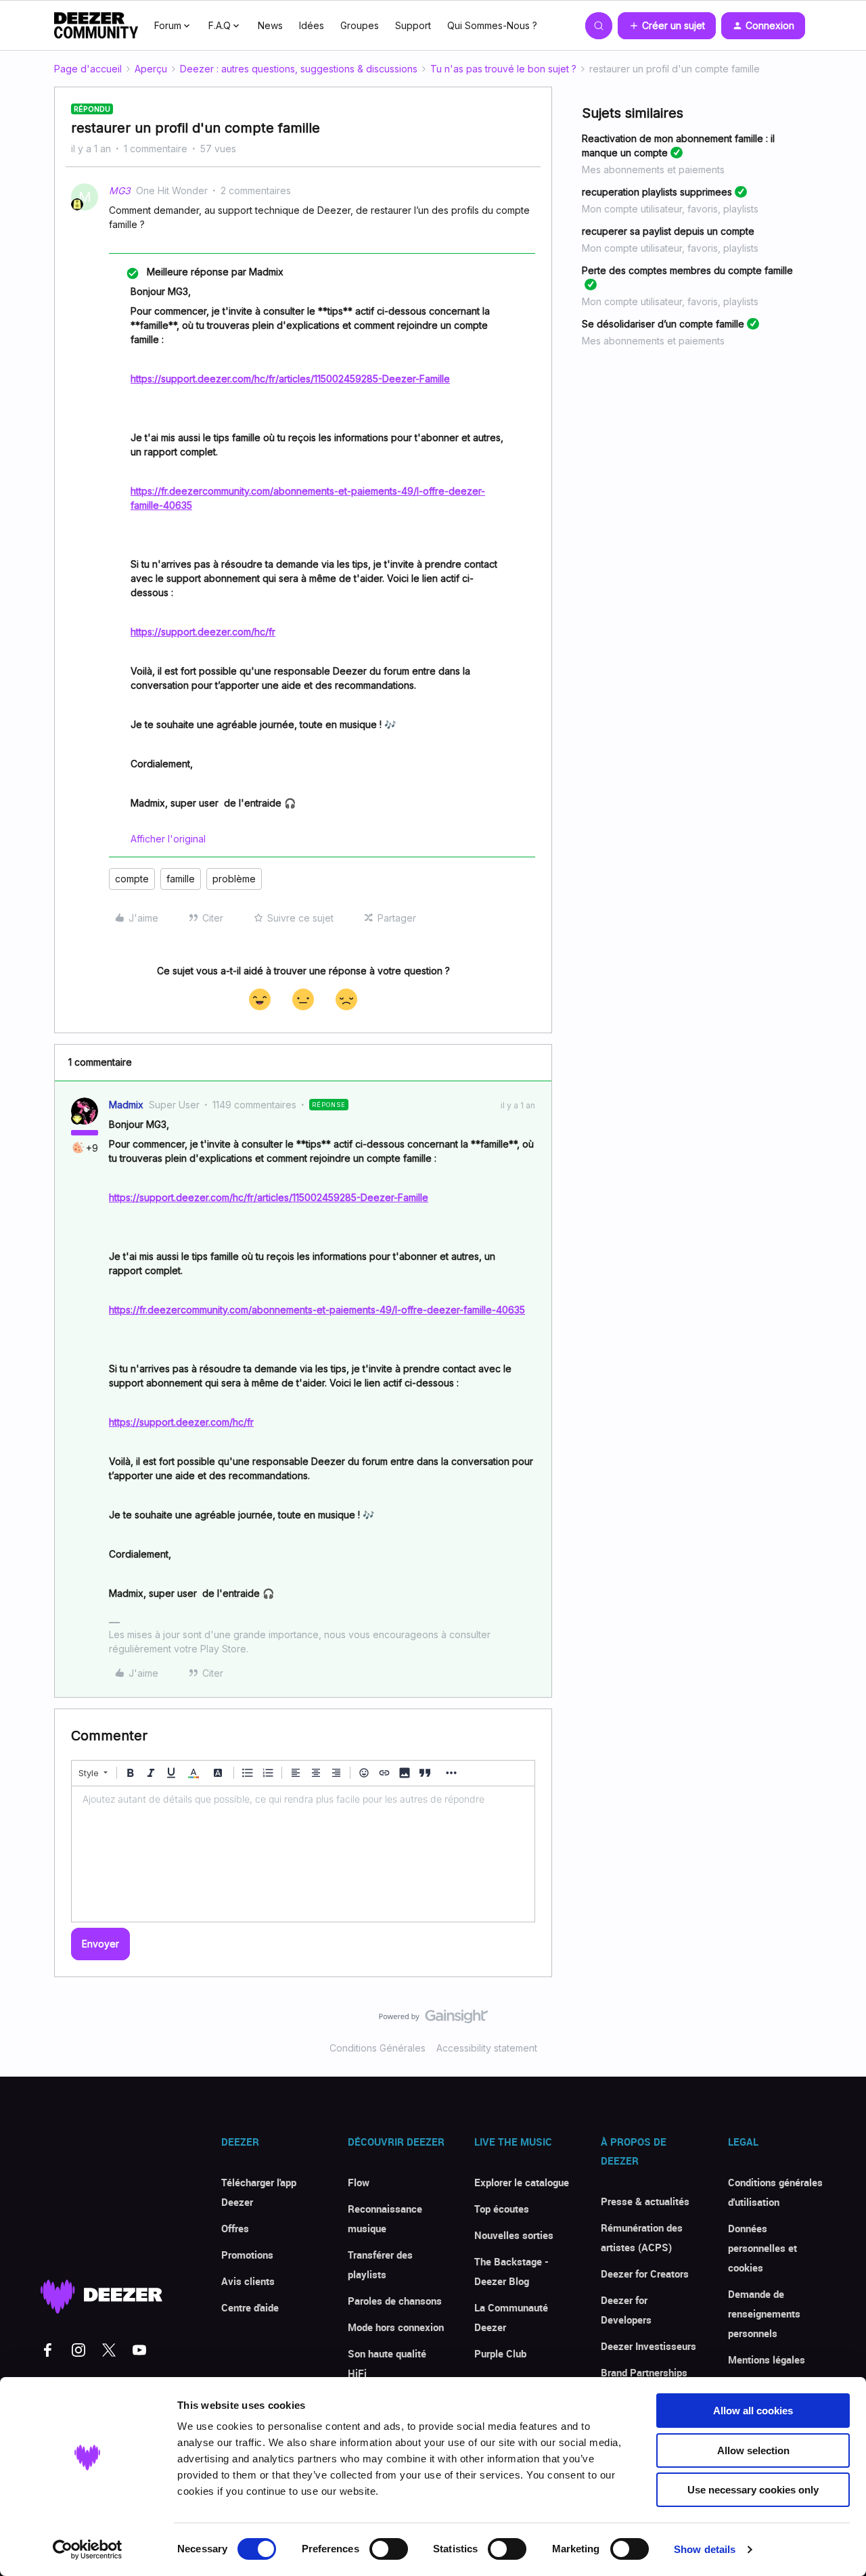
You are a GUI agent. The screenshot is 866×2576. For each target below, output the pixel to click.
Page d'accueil (88, 69)
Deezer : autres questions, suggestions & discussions (299, 69)
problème (234, 879)
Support (413, 25)
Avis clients (248, 2281)
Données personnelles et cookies (762, 2248)
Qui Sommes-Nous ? (492, 25)
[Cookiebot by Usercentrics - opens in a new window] (88, 2550)
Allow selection (753, 2450)
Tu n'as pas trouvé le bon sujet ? (503, 69)
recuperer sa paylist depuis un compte (668, 231)
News (270, 25)
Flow (359, 2182)
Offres (235, 2228)
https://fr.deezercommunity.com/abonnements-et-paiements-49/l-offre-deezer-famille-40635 (317, 1310)
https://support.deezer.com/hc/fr (203, 632)
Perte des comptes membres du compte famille (687, 270)
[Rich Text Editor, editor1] (303, 1854)
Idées (312, 25)
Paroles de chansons (395, 2301)
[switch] (389, 2549)
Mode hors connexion (396, 2327)
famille (181, 879)
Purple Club (500, 2353)
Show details (705, 2549)
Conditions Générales (378, 2048)
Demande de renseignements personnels (764, 2313)
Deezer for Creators (645, 2274)
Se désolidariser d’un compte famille (663, 324)
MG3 (120, 190)
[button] (667, 26)
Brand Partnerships (644, 2372)
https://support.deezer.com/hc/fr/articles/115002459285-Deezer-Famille (290, 379)
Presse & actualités (645, 2201)
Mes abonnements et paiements (653, 170)
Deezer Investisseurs (648, 2346)
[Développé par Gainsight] (433, 2020)
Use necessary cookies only (753, 2490)
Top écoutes (502, 2209)
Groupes (360, 25)
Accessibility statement (487, 2048)
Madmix (126, 1105)
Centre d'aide (250, 2307)
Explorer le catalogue (522, 2182)
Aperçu (151, 69)
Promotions (247, 2255)
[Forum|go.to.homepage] (96, 26)
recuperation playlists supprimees (657, 192)
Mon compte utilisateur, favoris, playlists (670, 209)
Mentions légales (767, 2359)
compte (132, 879)
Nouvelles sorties (514, 2235)
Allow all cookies (753, 2411)
